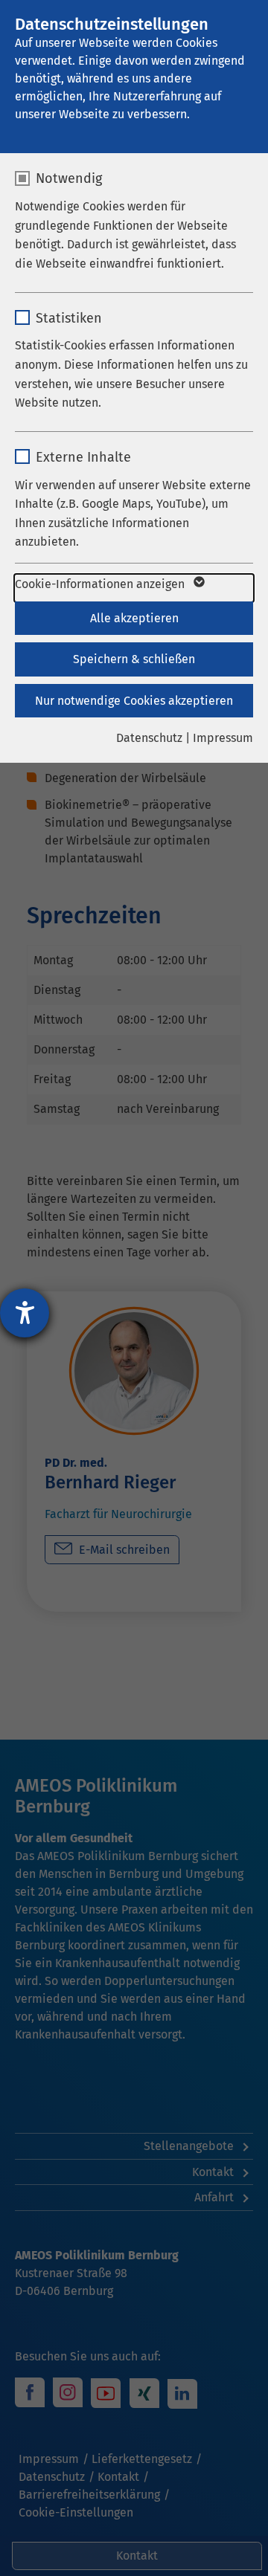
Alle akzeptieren (134, 618)
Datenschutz (149, 738)
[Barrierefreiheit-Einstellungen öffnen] (25, 1313)
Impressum (223, 738)
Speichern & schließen (134, 659)
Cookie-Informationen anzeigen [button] (101, 584)
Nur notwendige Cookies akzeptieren (134, 701)
